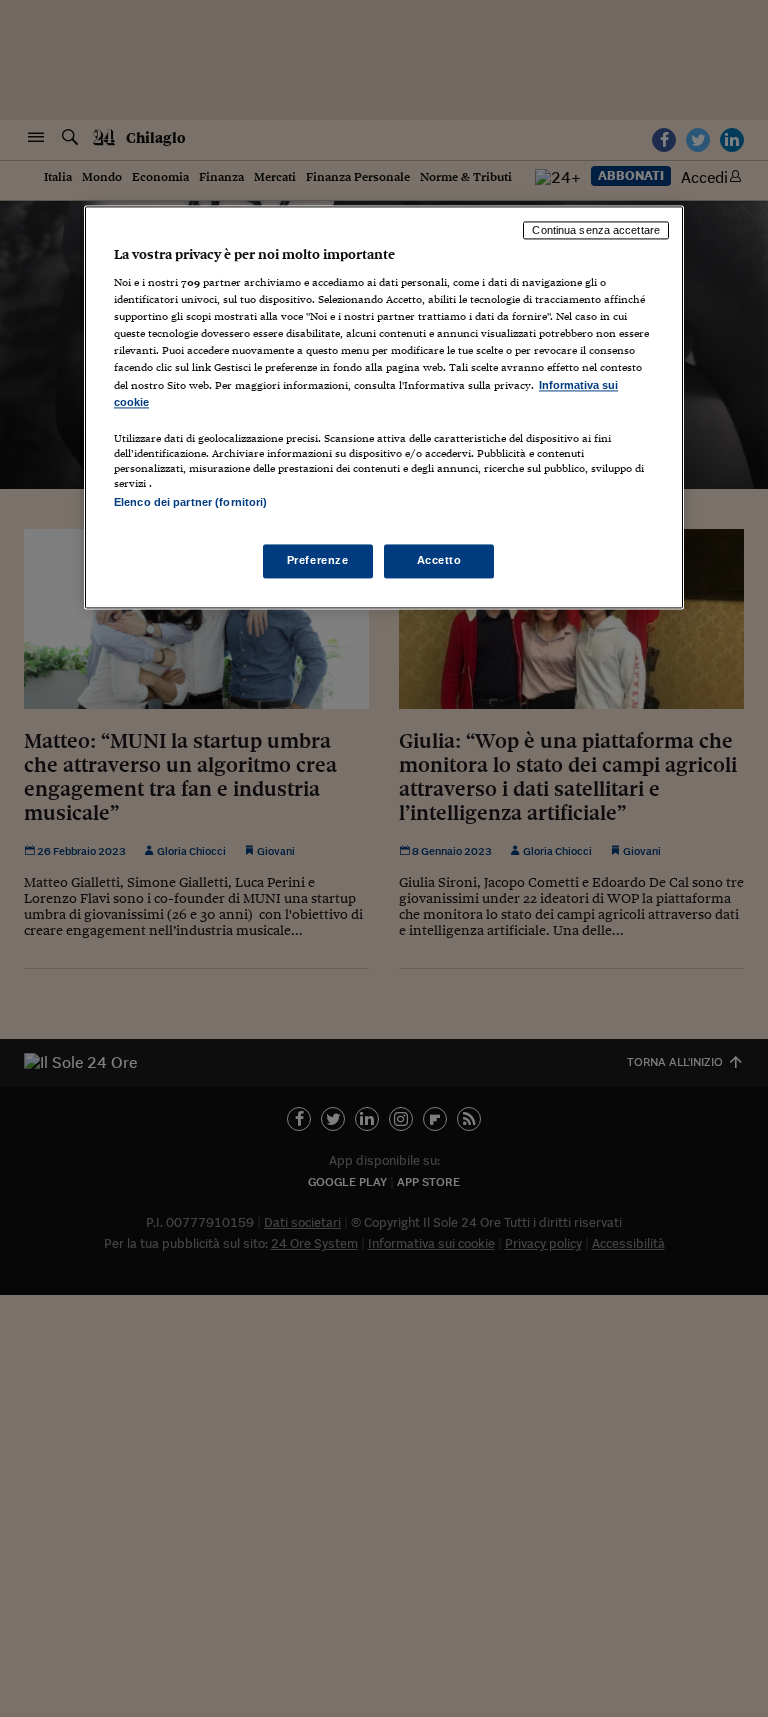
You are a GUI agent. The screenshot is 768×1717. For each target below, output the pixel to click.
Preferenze (318, 560)
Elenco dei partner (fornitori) (190, 502)
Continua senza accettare (596, 230)
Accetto (439, 560)
